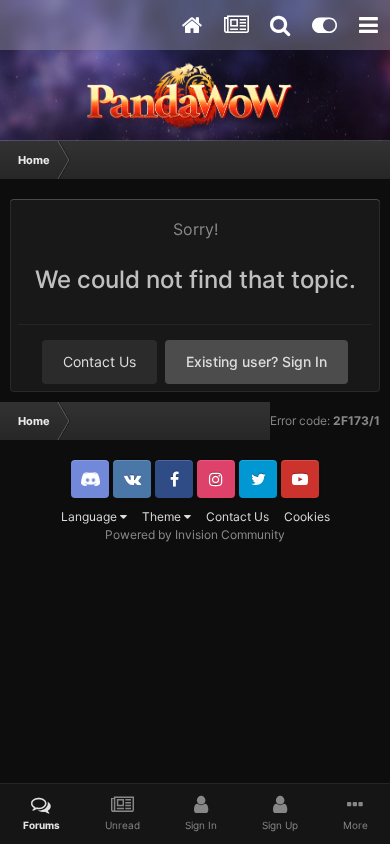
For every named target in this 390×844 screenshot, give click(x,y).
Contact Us (99, 361)
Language (90, 516)
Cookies (307, 516)
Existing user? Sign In (256, 361)
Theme (163, 516)
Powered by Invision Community (195, 534)
